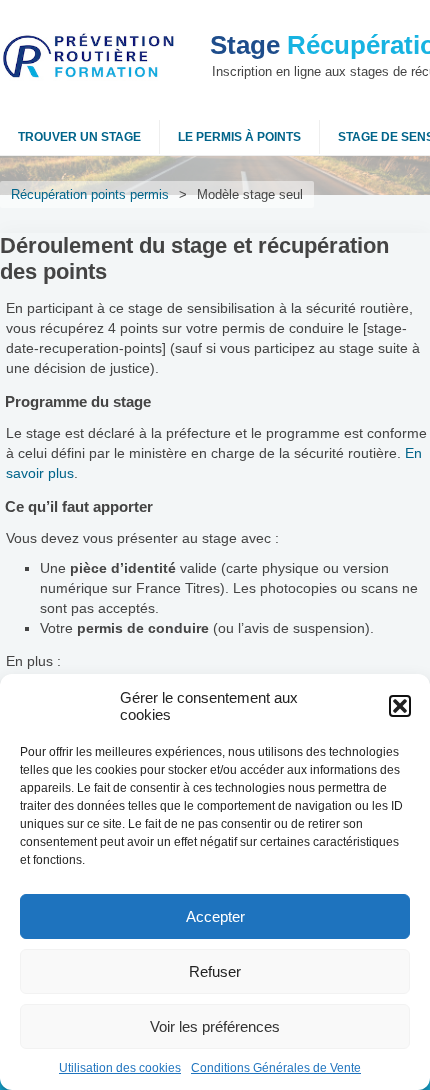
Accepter (215, 916)
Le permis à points (239, 137)
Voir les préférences (215, 1026)
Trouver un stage (79, 137)
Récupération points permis (90, 194)
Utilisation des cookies (120, 1068)
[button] (400, 706)
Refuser (215, 971)
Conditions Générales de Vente (276, 1068)
